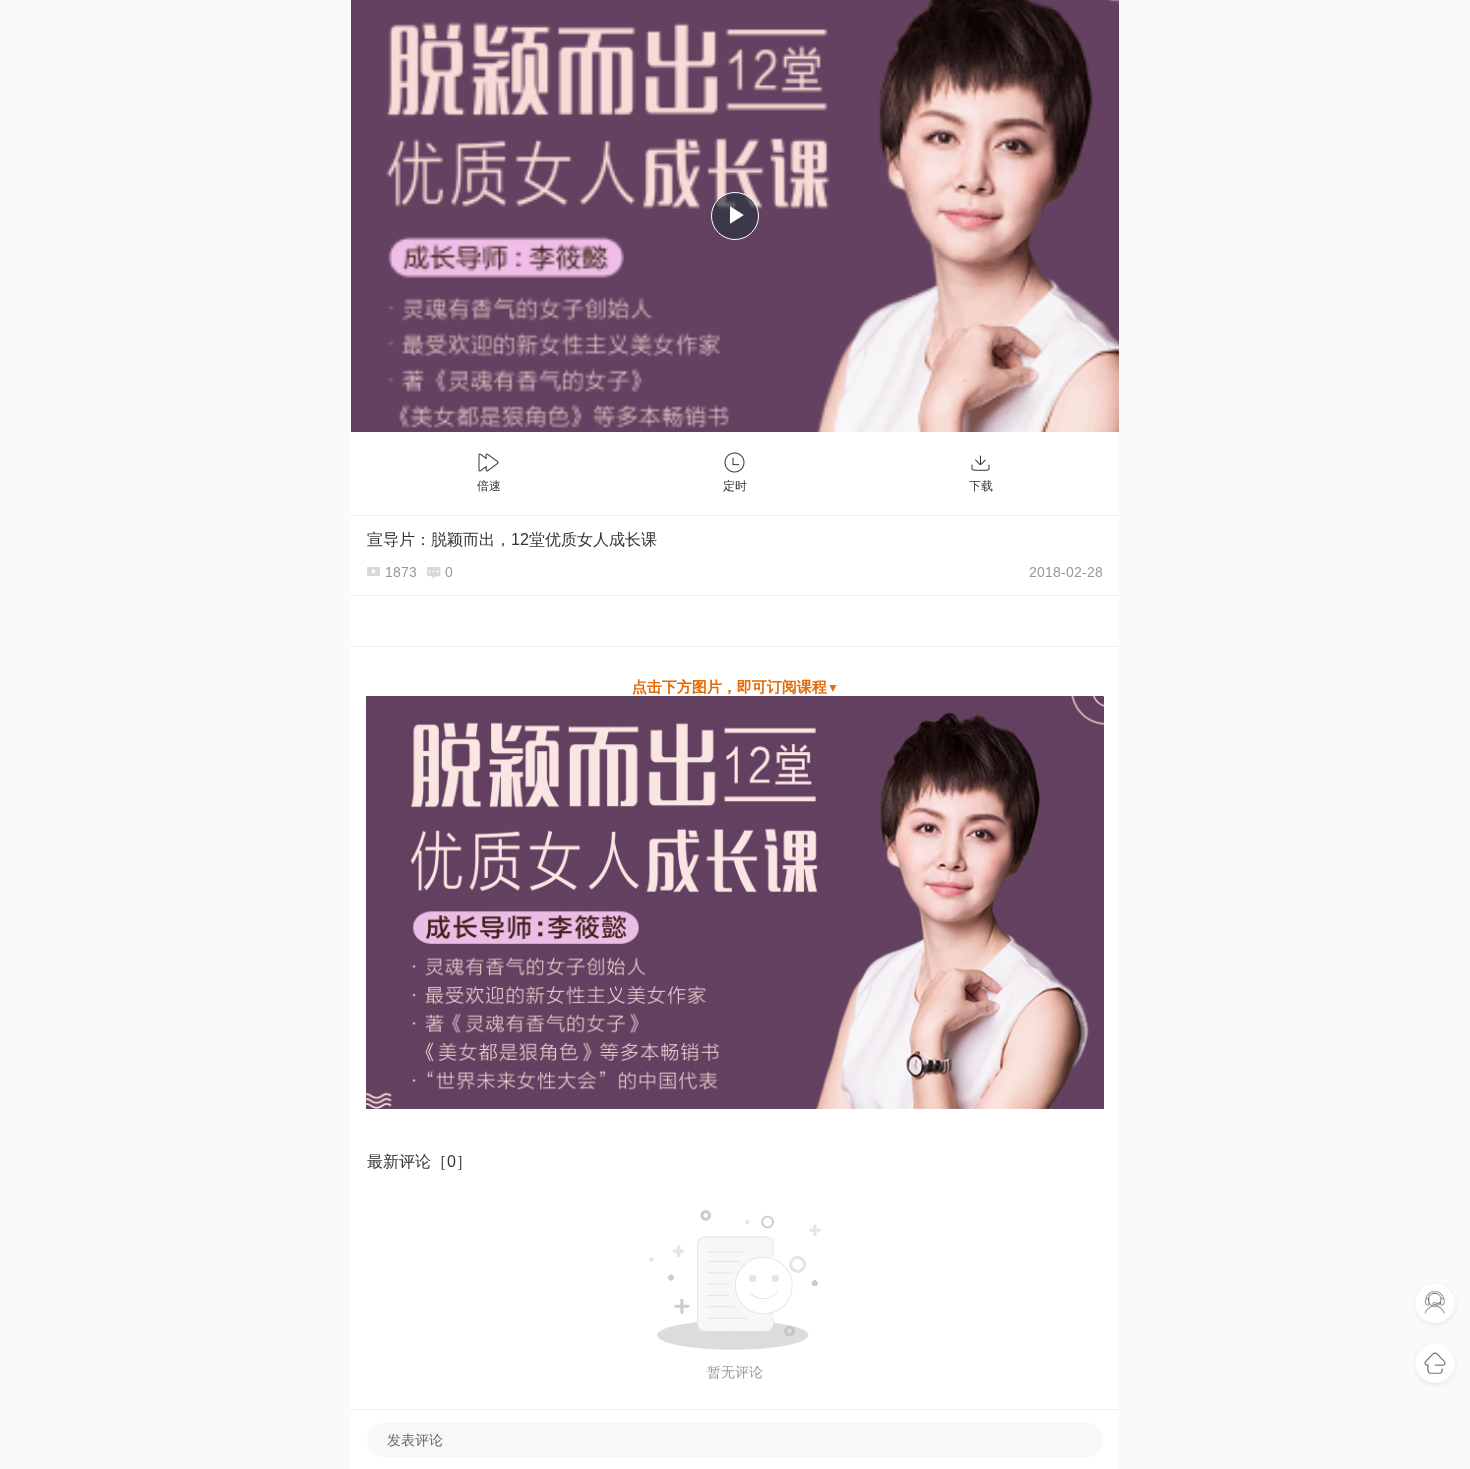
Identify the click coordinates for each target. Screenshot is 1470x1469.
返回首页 (1435, 1364)
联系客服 (1435, 1304)
